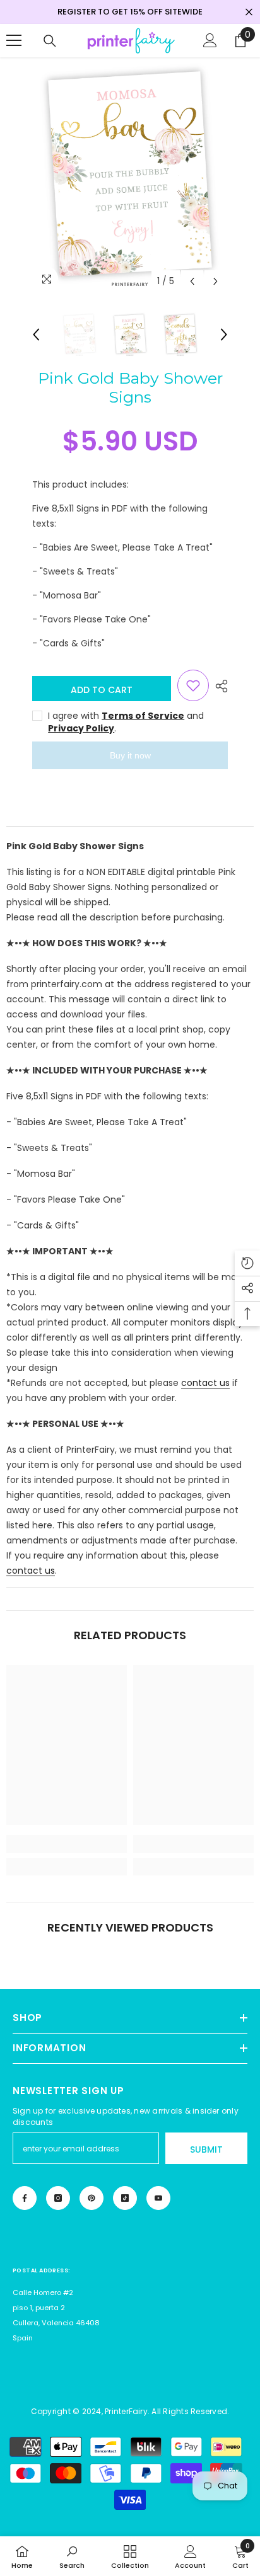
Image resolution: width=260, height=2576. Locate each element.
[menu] (14, 40)
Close (249, 12)
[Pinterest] (92, 2198)
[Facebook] (25, 2198)
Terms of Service (143, 716)
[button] (192, 281)
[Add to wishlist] (193, 685)
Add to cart (102, 690)
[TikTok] (125, 2198)
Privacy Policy (81, 728)
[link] (67, 1844)
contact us (205, 1383)
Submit (206, 2150)
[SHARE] (218, 686)
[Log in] (210, 40)
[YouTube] (158, 2198)
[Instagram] (58, 2198)
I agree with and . (126, 722)
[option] (130, 176)
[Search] (50, 41)
